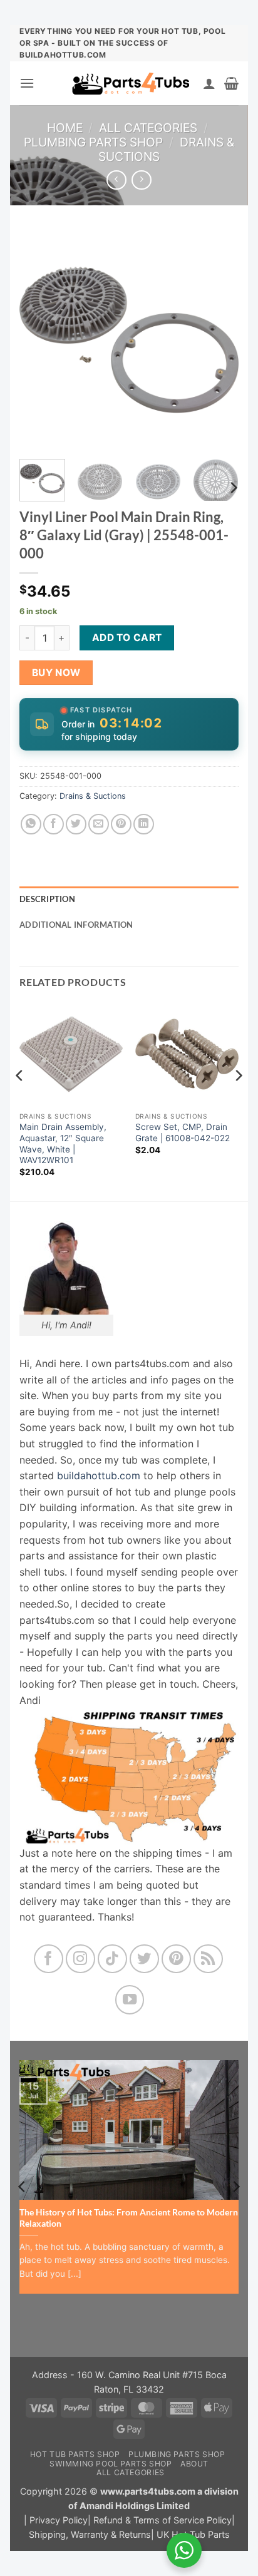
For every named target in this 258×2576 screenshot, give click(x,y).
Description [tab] (47, 899)
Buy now (56, 673)
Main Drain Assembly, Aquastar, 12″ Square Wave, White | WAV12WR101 (63, 1143)
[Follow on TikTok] (112, 1959)
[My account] (209, 83)
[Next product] (116, 180)
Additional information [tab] (76, 925)
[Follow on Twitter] (144, 1959)
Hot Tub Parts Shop (75, 2454)
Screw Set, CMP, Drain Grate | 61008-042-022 (183, 1132)
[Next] (219, 340)
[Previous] (39, 340)
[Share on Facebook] (54, 824)
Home (65, 128)
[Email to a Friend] (99, 824)
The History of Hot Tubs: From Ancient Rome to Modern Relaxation (129, 2218)
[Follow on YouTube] (130, 2000)
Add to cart (127, 638)
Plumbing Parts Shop (93, 142)
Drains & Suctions (93, 796)
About (194, 2464)
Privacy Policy (59, 2520)
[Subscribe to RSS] (208, 1959)
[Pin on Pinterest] (121, 824)
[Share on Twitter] (76, 824)
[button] (27, 83)
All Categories (148, 128)
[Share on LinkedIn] (144, 824)
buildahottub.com (99, 1475)
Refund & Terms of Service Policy (163, 2520)
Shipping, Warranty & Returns (90, 2534)
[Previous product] (141, 180)
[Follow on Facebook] (49, 1959)
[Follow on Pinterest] (176, 1959)
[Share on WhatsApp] (31, 824)
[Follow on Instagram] (80, 1959)
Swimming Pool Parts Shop (111, 2464)
